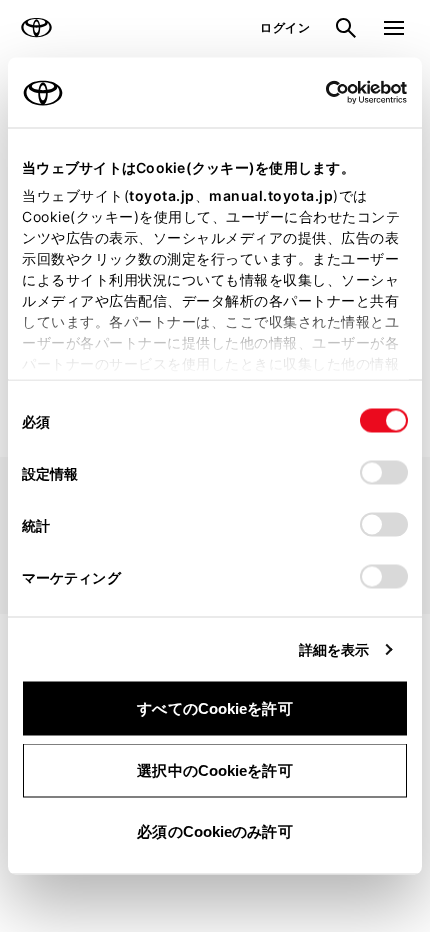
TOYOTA (36, 28)
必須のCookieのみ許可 (214, 831)
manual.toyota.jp (271, 195)
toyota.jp (162, 195)
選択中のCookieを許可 (214, 769)
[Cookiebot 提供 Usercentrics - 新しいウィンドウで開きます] (319, 93)
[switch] (384, 473)
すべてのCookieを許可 (214, 708)
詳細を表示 (334, 649)
